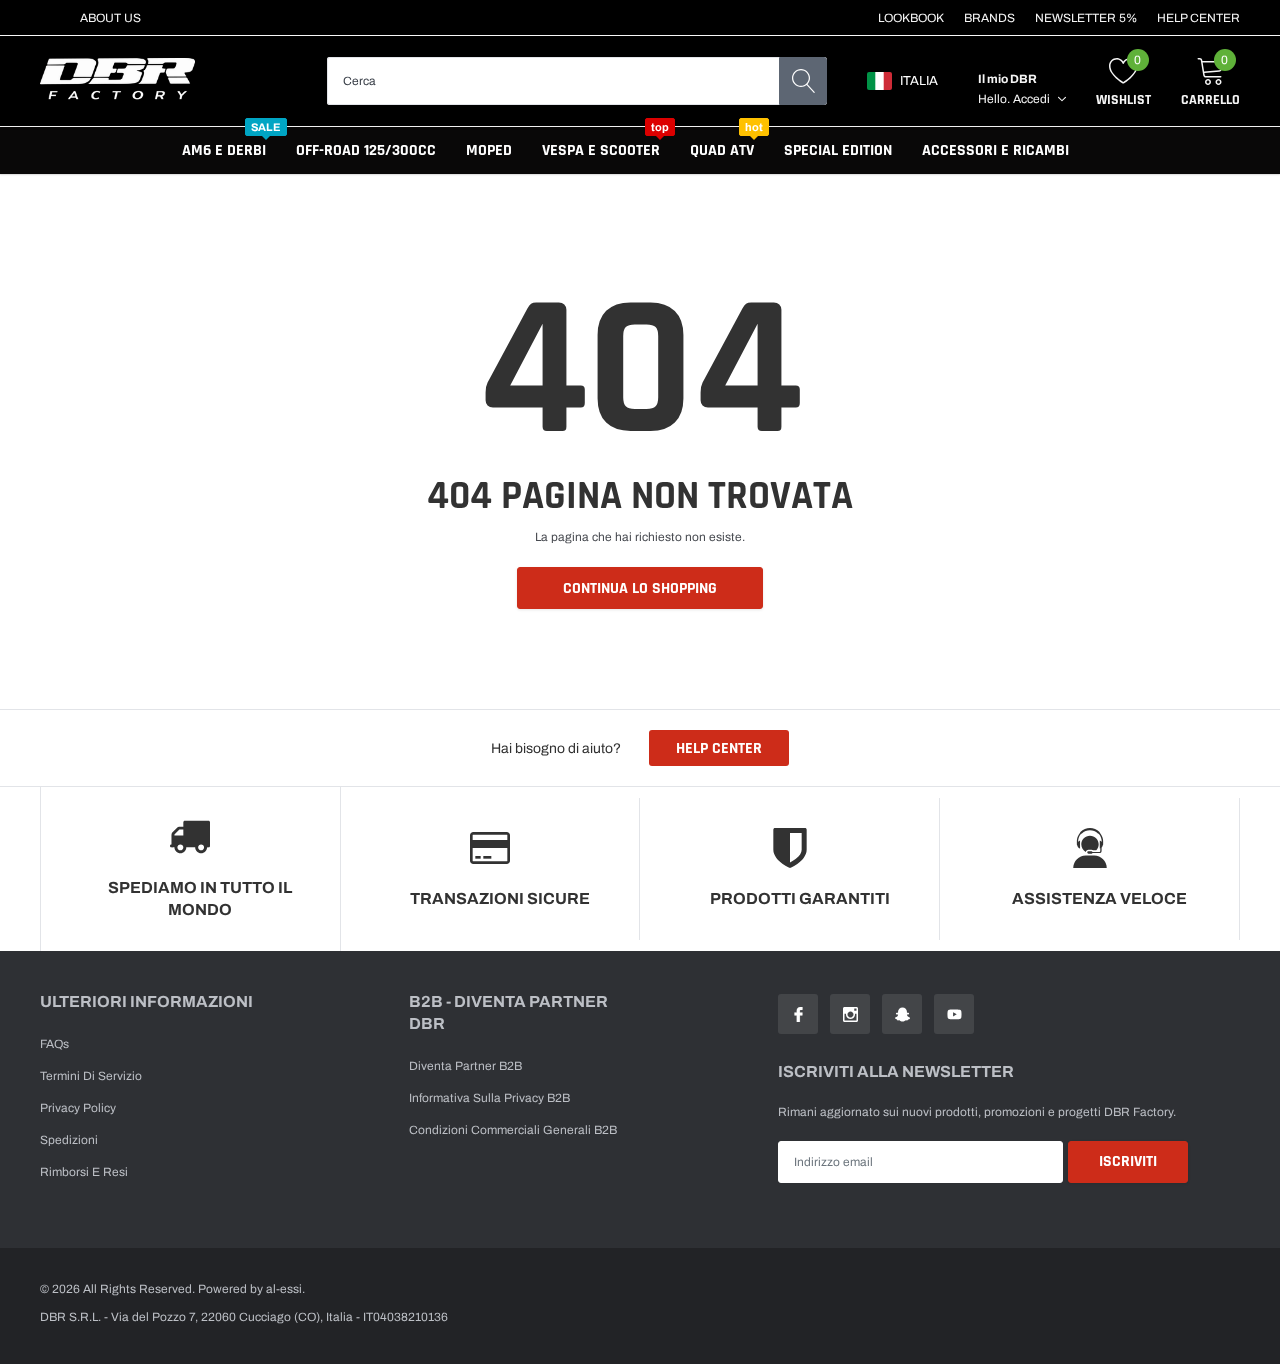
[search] (803, 81)
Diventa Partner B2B (465, 1066)
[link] (798, 1014)
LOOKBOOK (911, 18)
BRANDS (989, 18)
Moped (489, 150)
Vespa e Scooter (601, 150)
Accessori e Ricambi (995, 150)
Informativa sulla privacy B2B (489, 1098)
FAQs (54, 1044)
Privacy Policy (78, 1108)
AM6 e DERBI (224, 150)
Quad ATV (722, 150)
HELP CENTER (1198, 18)
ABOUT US (110, 18)
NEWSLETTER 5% (1086, 18)
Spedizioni (69, 1140)
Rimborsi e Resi (84, 1172)
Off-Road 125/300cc (366, 150)
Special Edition (838, 150)
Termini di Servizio (91, 1076)
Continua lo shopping (640, 588)
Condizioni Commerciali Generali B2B (513, 1130)
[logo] (117, 81)
